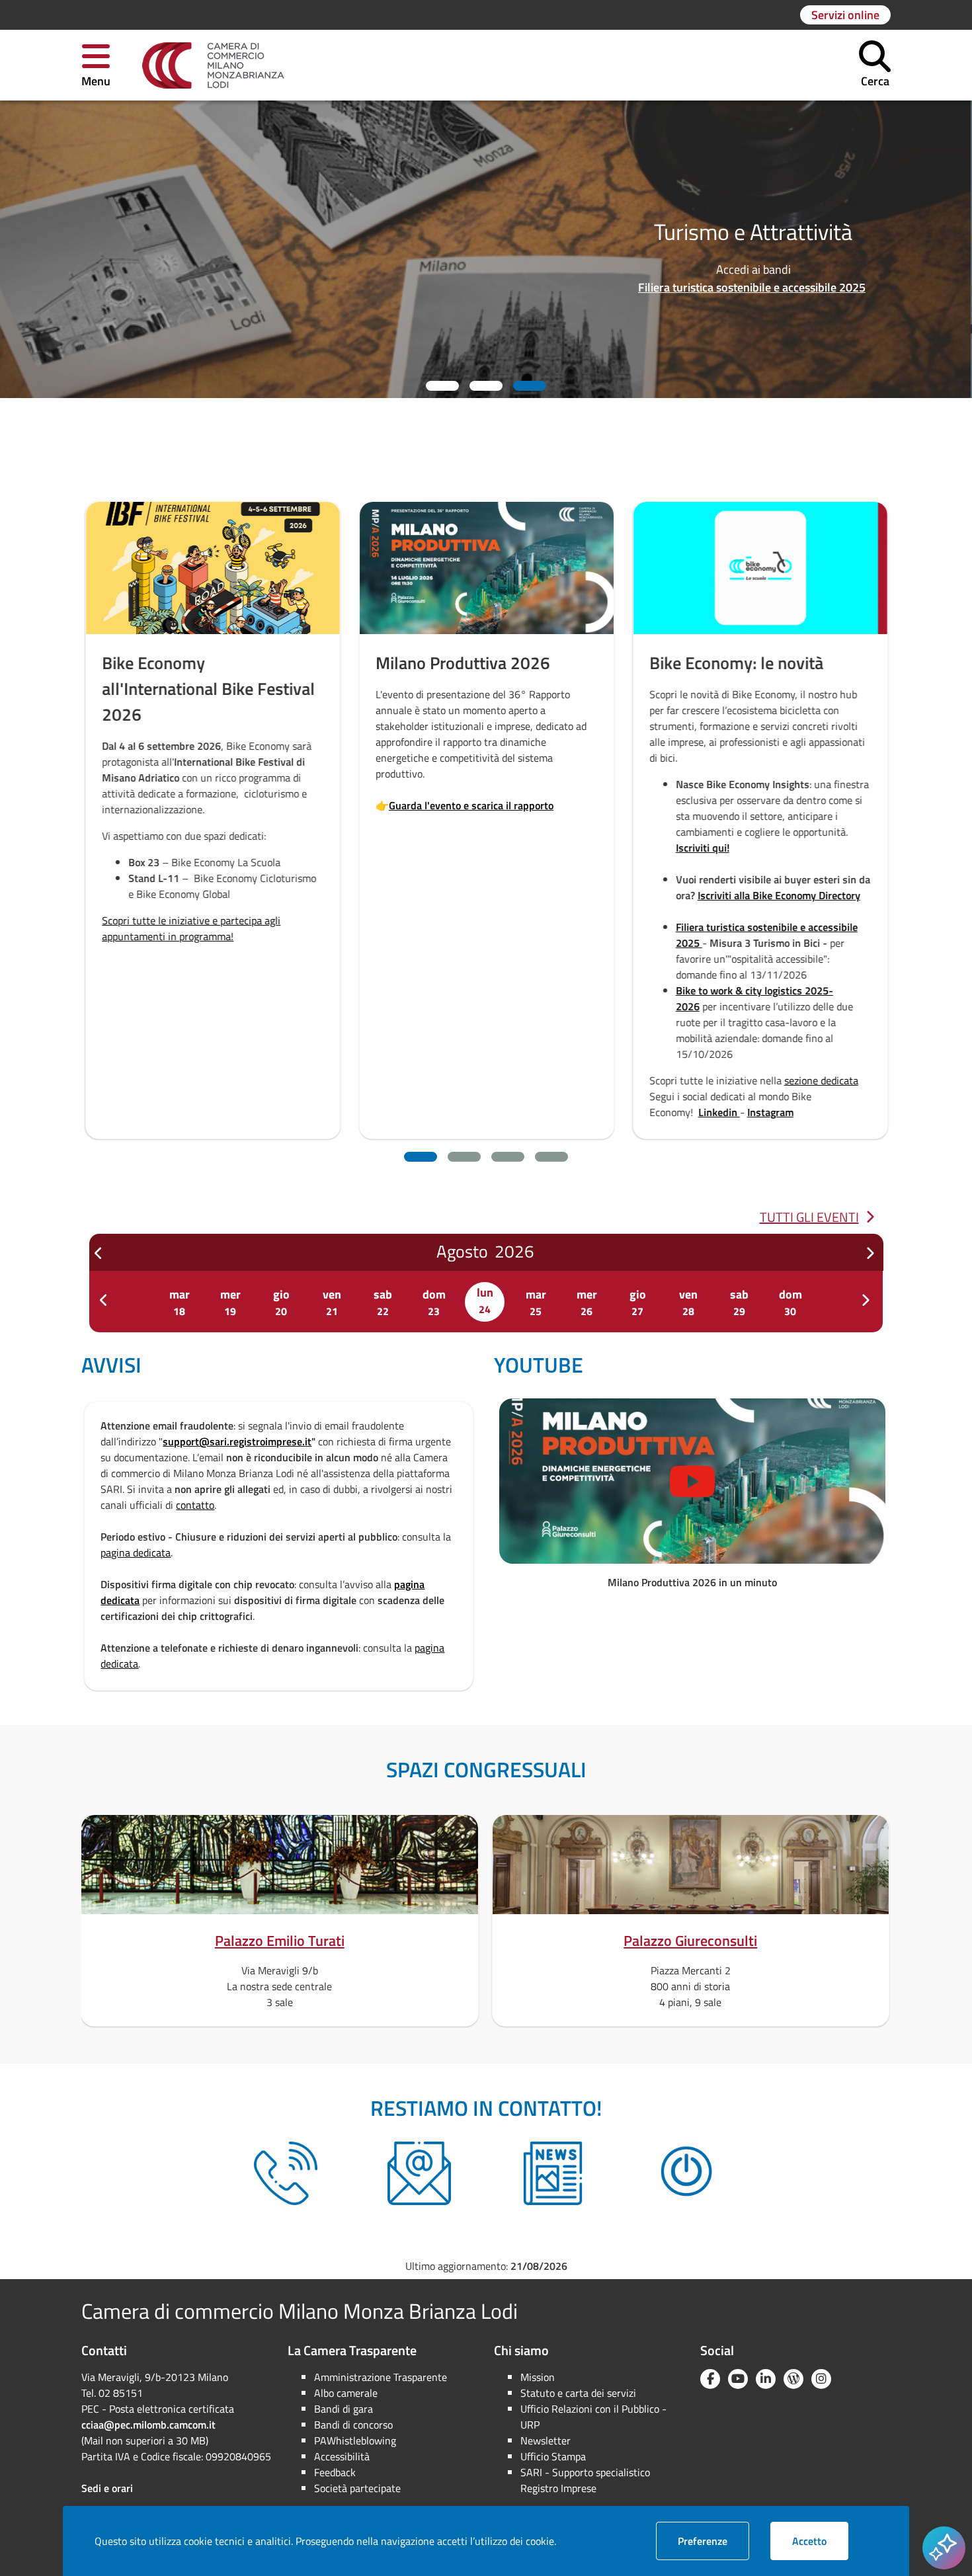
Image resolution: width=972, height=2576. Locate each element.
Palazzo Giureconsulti (690, 1941)
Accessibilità (342, 2456)
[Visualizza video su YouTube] (692, 1481)
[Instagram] (821, 2379)
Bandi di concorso (353, 2425)
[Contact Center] (286, 2173)
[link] (213, 65)
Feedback (335, 2472)
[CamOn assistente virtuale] (686, 2173)
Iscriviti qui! (703, 848)
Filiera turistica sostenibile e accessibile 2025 (752, 287)
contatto (195, 1505)
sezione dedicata (821, 1080)
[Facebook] (710, 2379)
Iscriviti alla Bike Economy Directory (779, 895)
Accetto (820, 2541)
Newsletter (546, 2440)
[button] (96, 65)
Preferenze (713, 2541)
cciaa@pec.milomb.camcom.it (148, 2425)
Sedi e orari (107, 2488)
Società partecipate (357, 2488)
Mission (538, 2377)
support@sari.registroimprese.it (237, 1441)
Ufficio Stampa (553, 2456)
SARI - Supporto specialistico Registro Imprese (585, 2480)
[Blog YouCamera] (793, 2379)
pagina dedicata (136, 1552)
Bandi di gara (344, 2409)
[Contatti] (419, 2173)
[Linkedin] (766, 2379)
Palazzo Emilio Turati (280, 1941)
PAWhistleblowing (355, 2440)
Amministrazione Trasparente (381, 2377)
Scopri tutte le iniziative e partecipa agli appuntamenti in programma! (191, 928)
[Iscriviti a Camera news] (553, 2173)
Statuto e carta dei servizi (578, 2393)
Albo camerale (346, 2393)
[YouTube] (738, 2379)
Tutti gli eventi (809, 1217)
